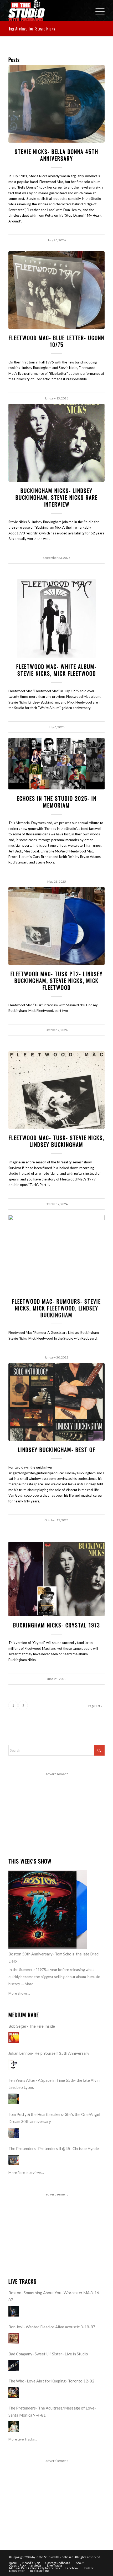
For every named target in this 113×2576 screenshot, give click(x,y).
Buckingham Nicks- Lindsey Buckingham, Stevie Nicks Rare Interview (57, 497)
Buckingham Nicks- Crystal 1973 (57, 1625)
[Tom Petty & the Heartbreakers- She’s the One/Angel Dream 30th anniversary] (14, 2133)
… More (27, 1984)
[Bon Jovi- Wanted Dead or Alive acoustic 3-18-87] (14, 2338)
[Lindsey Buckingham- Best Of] (56, 1402)
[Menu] (97, 11)
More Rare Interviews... (26, 2173)
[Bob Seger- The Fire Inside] (14, 2038)
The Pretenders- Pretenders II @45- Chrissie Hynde (54, 2148)
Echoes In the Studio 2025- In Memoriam (57, 802)
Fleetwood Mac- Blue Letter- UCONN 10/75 (56, 341)
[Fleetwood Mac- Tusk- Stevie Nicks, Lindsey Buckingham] (56, 1090)
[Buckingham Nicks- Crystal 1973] (56, 1579)
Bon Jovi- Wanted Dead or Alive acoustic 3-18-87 (52, 2327)
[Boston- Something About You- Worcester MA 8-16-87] (14, 2311)
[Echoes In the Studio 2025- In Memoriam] (56, 764)
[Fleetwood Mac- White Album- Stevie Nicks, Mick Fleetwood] (56, 618)
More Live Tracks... (23, 2439)
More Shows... (19, 1993)
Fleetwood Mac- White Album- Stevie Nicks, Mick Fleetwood (56, 670)
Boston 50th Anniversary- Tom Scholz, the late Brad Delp (53, 1957)
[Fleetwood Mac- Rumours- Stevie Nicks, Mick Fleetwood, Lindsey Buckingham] (56, 1254)
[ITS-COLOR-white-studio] (47, 11)
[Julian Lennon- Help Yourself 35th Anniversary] (14, 2065)
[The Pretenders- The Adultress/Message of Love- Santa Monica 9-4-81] (14, 2427)
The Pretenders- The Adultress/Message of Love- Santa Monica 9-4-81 (52, 2411)
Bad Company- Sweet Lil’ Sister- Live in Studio (48, 2354)
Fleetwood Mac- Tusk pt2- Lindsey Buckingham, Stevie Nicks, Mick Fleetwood (57, 981)
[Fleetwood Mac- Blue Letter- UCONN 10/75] (56, 290)
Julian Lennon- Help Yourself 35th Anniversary (49, 2053)
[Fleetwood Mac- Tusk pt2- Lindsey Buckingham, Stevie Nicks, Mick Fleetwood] (56, 926)
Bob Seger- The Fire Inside (32, 2026)
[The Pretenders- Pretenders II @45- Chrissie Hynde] (14, 2160)
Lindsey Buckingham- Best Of (57, 1450)
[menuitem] (97, 11)
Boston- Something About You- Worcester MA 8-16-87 (55, 2296)
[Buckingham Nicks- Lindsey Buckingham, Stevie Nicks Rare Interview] (56, 443)
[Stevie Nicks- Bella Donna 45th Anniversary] (56, 104)
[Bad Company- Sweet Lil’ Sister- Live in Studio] (14, 2365)
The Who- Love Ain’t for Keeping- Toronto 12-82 (51, 2381)
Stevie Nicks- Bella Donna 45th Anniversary (56, 155)
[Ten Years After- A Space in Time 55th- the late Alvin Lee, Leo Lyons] (14, 2099)
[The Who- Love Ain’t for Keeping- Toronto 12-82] (14, 2392)
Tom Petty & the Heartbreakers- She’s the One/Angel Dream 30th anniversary (54, 2118)
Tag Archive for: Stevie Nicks (32, 29)
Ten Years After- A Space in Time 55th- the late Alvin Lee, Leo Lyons (54, 2084)
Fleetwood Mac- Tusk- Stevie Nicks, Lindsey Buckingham (56, 1141)
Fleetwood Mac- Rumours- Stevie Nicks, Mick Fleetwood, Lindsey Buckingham (56, 1308)
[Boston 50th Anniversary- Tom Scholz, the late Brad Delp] (48, 1910)
